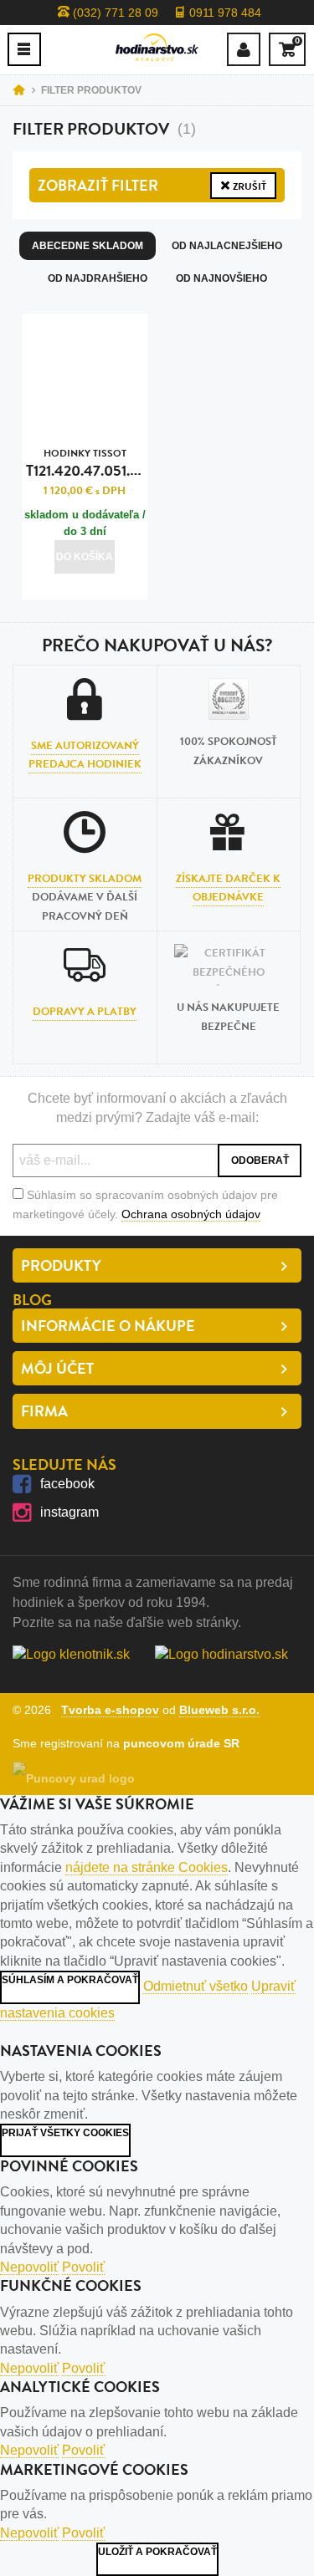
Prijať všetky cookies (65, 2133)
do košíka (85, 557)
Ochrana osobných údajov (191, 1214)
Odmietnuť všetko (196, 1986)
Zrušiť (248, 186)
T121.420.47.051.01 (85, 464)
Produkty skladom (85, 879)
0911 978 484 (224, 13)
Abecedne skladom (88, 246)
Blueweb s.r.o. (219, 1710)
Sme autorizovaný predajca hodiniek (85, 755)
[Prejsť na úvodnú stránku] (157, 47)
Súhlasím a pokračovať (70, 1980)
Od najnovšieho (221, 278)
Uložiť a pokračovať (157, 2552)
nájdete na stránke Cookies (147, 1867)
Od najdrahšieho (98, 278)
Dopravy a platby (85, 1012)
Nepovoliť (29, 2267)
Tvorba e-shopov (110, 1710)
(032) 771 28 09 (114, 13)
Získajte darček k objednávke (228, 888)
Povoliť (83, 2267)
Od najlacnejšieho (227, 246)
